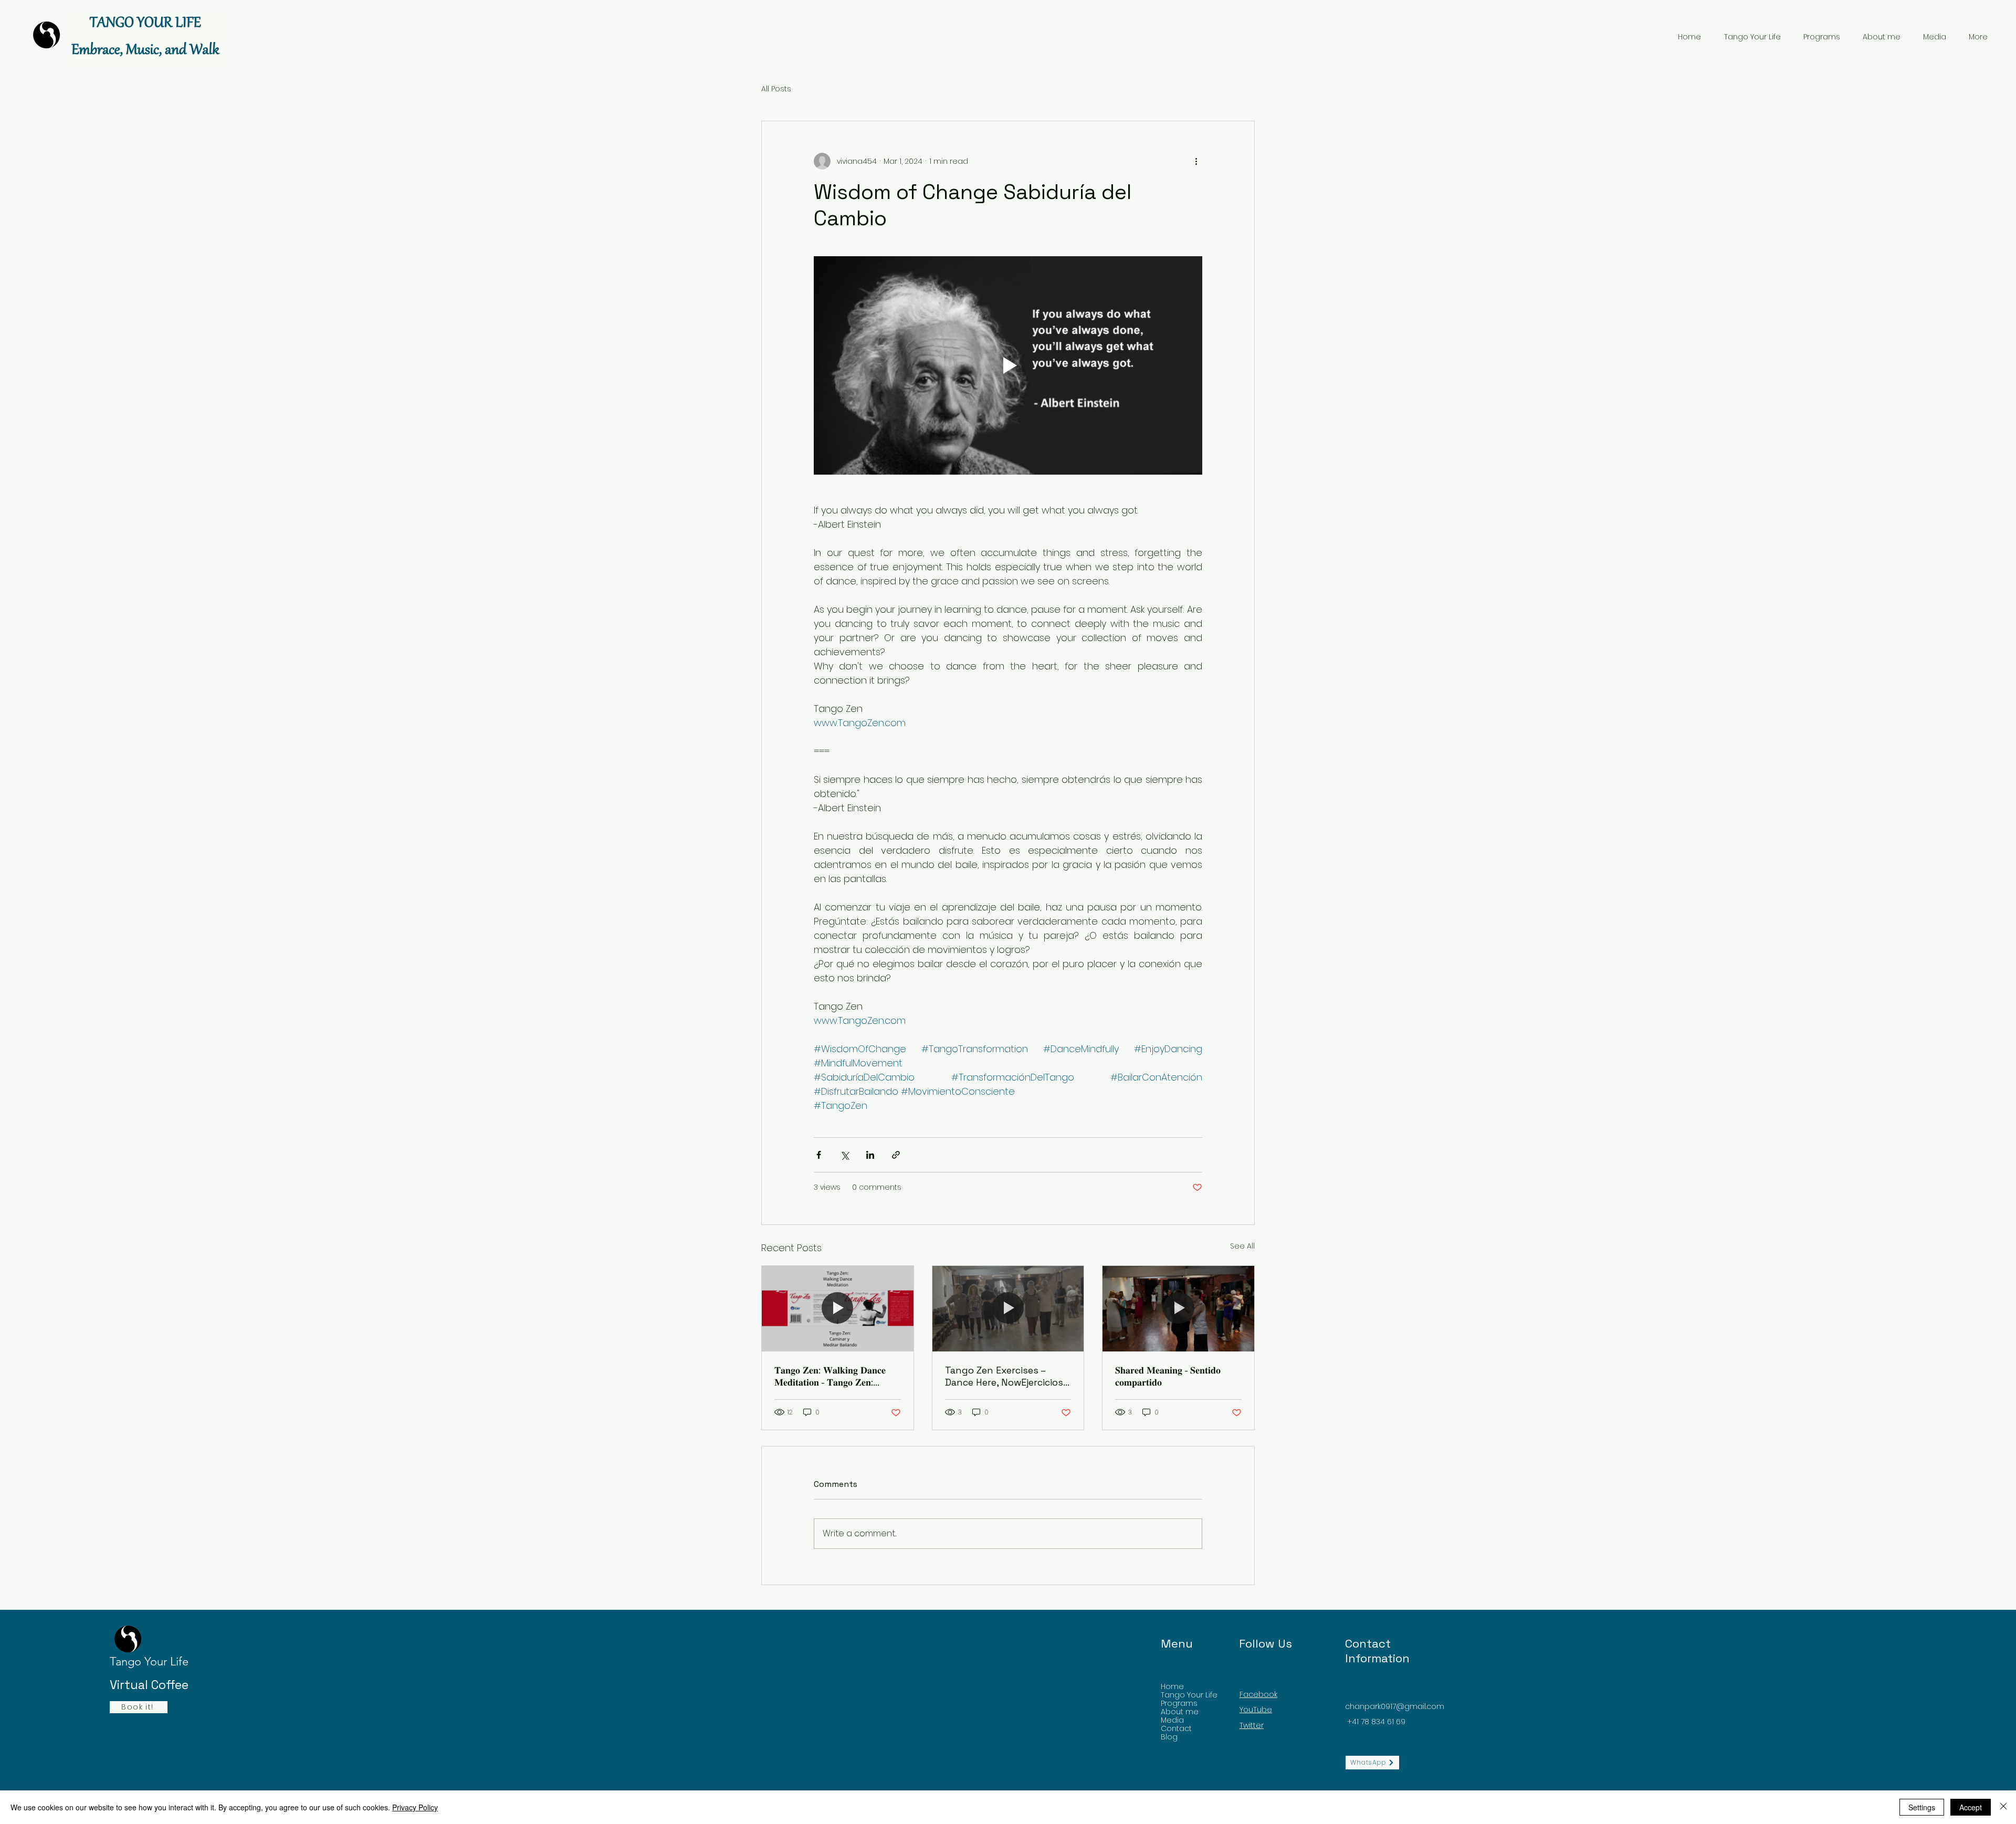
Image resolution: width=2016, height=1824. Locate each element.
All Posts (776, 89)
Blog (1169, 1737)
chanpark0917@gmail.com (1395, 1706)
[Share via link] (896, 1155)
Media (1172, 1720)
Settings (1922, 1807)
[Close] (2003, 1807)
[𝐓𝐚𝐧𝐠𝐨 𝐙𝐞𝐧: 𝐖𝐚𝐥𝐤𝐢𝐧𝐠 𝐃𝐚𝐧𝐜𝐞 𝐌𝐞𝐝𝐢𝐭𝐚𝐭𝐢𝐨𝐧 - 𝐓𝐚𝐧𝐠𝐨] (838, 1308)
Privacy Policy (415, 1807)
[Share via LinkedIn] (870, 1155)
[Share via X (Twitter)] (844, 1155)
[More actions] (1196, 161)
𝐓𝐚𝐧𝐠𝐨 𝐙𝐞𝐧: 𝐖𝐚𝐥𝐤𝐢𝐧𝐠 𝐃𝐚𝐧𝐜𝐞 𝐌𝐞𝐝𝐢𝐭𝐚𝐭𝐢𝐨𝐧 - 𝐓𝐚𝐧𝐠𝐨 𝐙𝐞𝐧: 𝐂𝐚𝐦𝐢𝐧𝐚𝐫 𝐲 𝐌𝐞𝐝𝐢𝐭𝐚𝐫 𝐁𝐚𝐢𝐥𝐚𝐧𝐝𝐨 (833, 1376)
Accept (1971, 1807)
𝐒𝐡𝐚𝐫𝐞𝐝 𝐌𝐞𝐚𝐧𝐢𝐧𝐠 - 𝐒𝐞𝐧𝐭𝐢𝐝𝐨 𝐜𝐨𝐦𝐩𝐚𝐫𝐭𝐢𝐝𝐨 (1168, 1376)
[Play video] (1008, 365)
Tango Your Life (1189, 1695)
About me (1180, 1712)
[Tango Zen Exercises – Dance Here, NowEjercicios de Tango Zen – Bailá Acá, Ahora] (1008, 1308)
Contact (1176, 1728)
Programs (1179, 1703)
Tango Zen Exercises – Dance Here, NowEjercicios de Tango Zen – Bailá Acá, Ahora (1004, 1376)
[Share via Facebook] (819, 1155)
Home (1172, 1686)
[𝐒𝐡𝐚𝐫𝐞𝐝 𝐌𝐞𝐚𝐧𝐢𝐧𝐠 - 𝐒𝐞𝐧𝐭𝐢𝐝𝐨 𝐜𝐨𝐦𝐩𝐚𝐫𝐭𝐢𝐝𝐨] (1178, 1308)
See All (1242, 1246)
